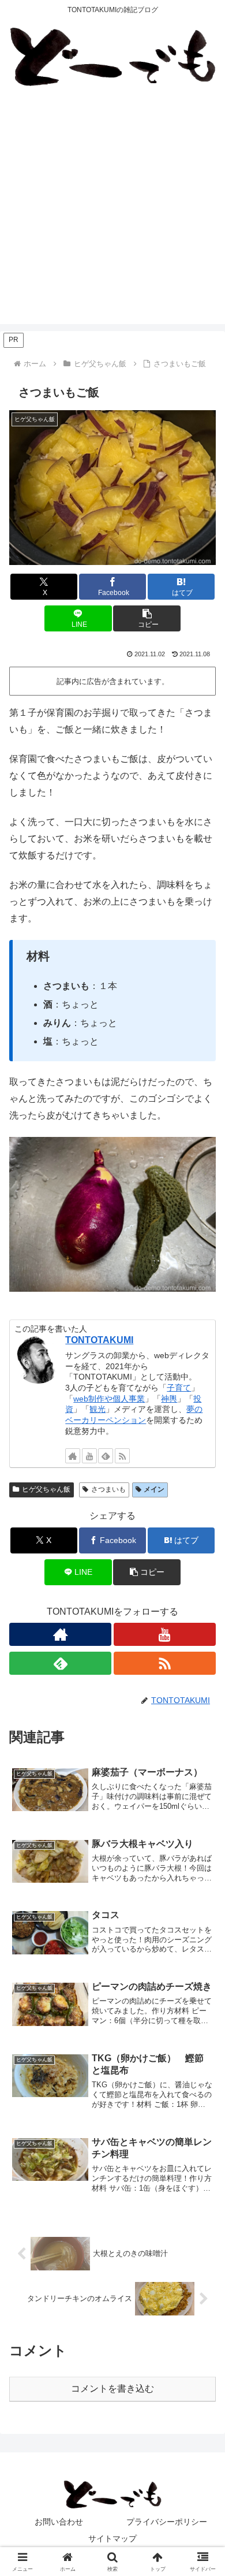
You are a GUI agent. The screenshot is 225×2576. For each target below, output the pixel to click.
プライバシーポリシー (167, 2522)
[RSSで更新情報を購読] (122, 1456)
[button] (147, 618)
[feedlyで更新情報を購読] (106, 1456)
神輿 (169, 1399)
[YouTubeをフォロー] (89, 1456)
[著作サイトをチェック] (73, 1456)
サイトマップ (112, 2538)
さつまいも (108, 1489)
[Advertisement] (112, 211)
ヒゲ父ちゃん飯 (46, 1489)
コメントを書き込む (112, 2389)
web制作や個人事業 (109, 1399)
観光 (97, 1409)
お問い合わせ (59, 2522)
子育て (179, 1388)
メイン (154, 1489)
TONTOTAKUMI (99, 1340)
